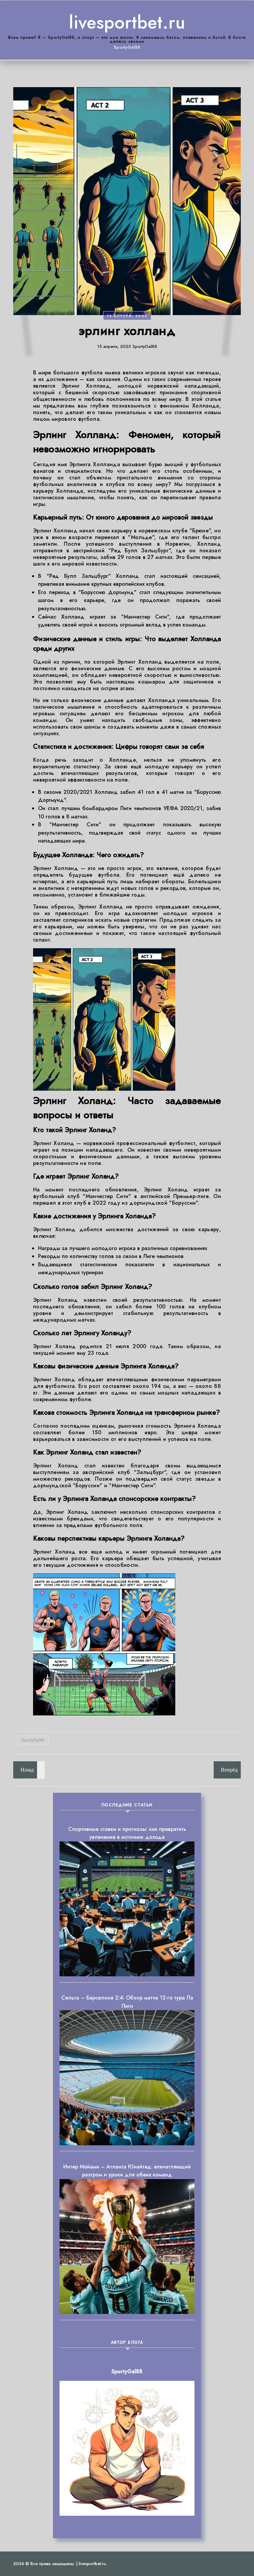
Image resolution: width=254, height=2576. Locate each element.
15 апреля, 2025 (127, 316)
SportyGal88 (33, 1740)
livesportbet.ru (127, 22)
